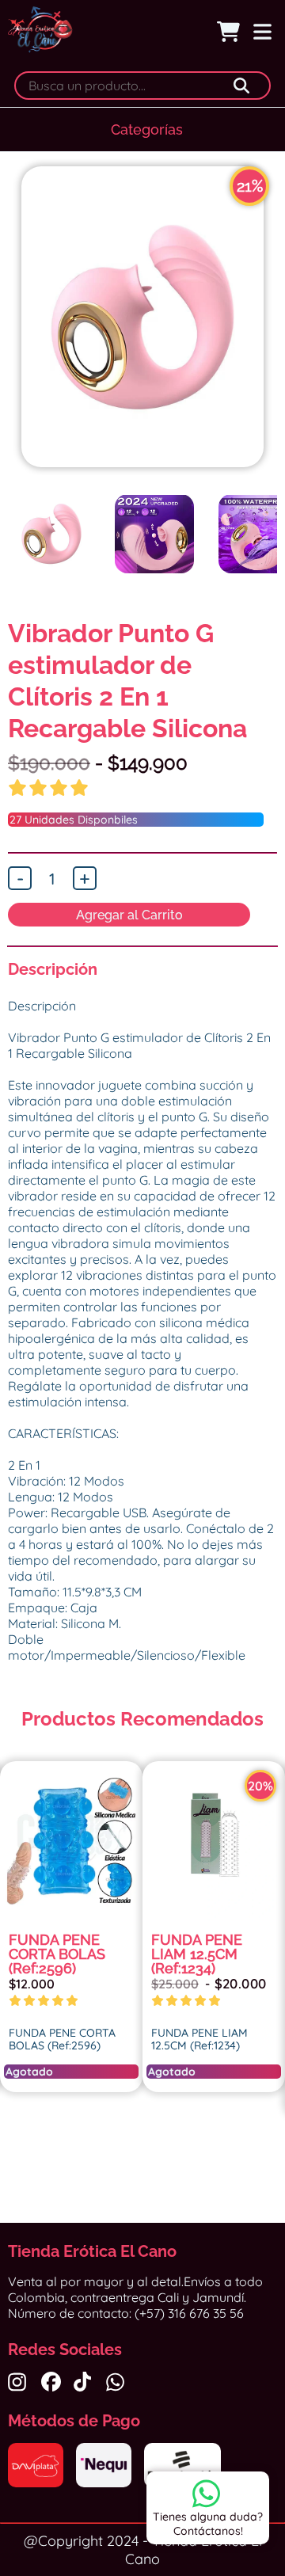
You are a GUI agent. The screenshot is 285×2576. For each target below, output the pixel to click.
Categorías (147, 129)
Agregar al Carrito (129, 915)
